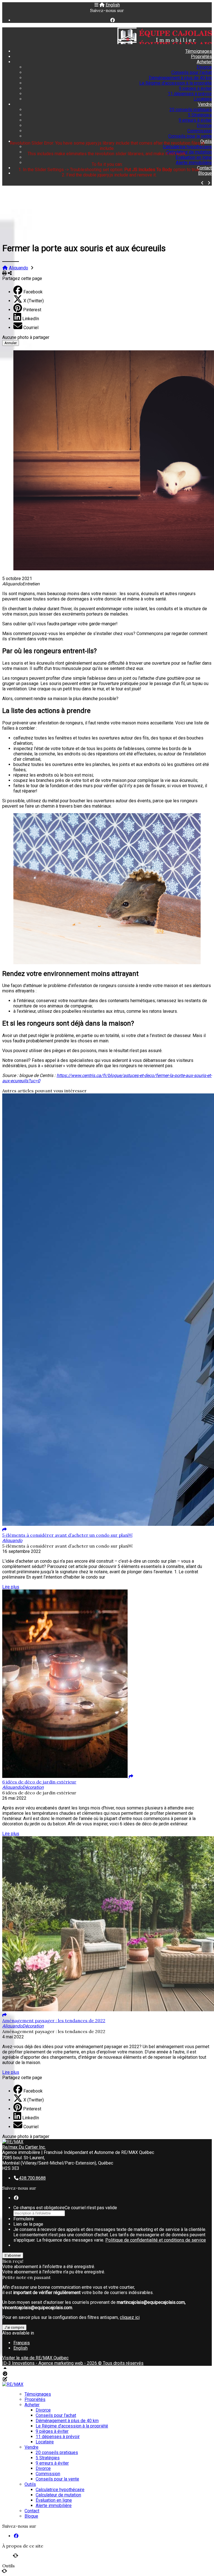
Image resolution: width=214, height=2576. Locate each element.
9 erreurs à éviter (195, 120)
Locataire (203, 99)
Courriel (31, 328)
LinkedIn (31, 319)
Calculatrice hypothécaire (187, 147)
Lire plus (11, 1587)
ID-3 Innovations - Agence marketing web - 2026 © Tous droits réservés (73, 2363)
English (113, 5)
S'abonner (13, 2255)
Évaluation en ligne (194, 157)
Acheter (204, 62)
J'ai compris (14, 2327)
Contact (204, 168)
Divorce (204, 67)
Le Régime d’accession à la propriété (176, 83)
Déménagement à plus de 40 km (180, 78)
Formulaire (24, 2219)
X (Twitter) (34, 301)
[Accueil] (102, 5)
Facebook (33, 292)
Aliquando (19, 268)
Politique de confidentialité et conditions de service (156, 2240)
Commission (200, 131)
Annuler (11, 343)
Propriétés (201, 57)
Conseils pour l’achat (192, 72)
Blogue (205, 173)
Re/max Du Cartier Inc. (24, 2147)
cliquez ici (130, 2317)
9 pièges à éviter (195, 88)
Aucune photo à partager (26, 337)
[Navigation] (96, 5)
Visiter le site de (35, 2358)
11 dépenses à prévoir (190, 94)
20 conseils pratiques (191, 110)
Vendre (205, 104)
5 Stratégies (200, 115)
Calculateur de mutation (189, 152)
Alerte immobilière (194, 163)
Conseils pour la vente (190, 136)
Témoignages (199, 51)
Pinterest (32, 310)
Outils (206, 141)
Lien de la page (28, 2224)
